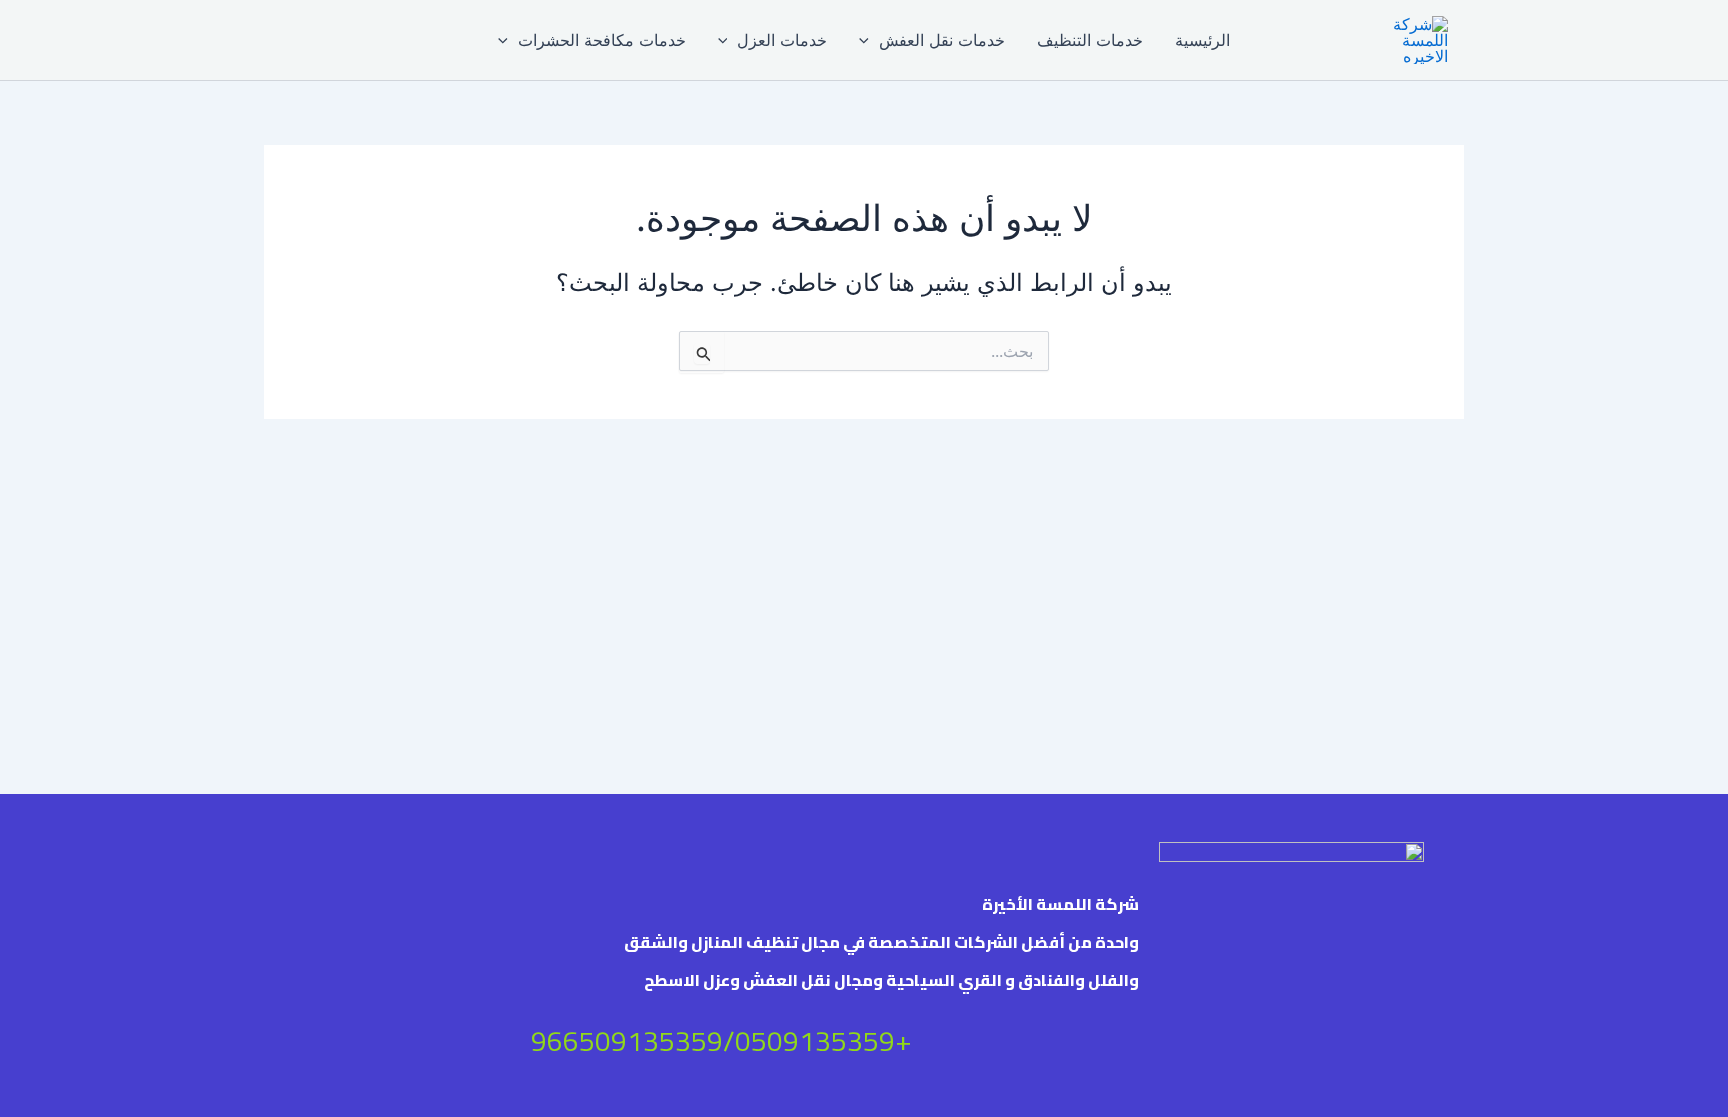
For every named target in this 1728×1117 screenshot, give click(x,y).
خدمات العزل (782, 40)
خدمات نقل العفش (942, 40)
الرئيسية (1202, 40)
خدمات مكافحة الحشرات (602, 40)
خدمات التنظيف (1090, 40)
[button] (869, 40)
